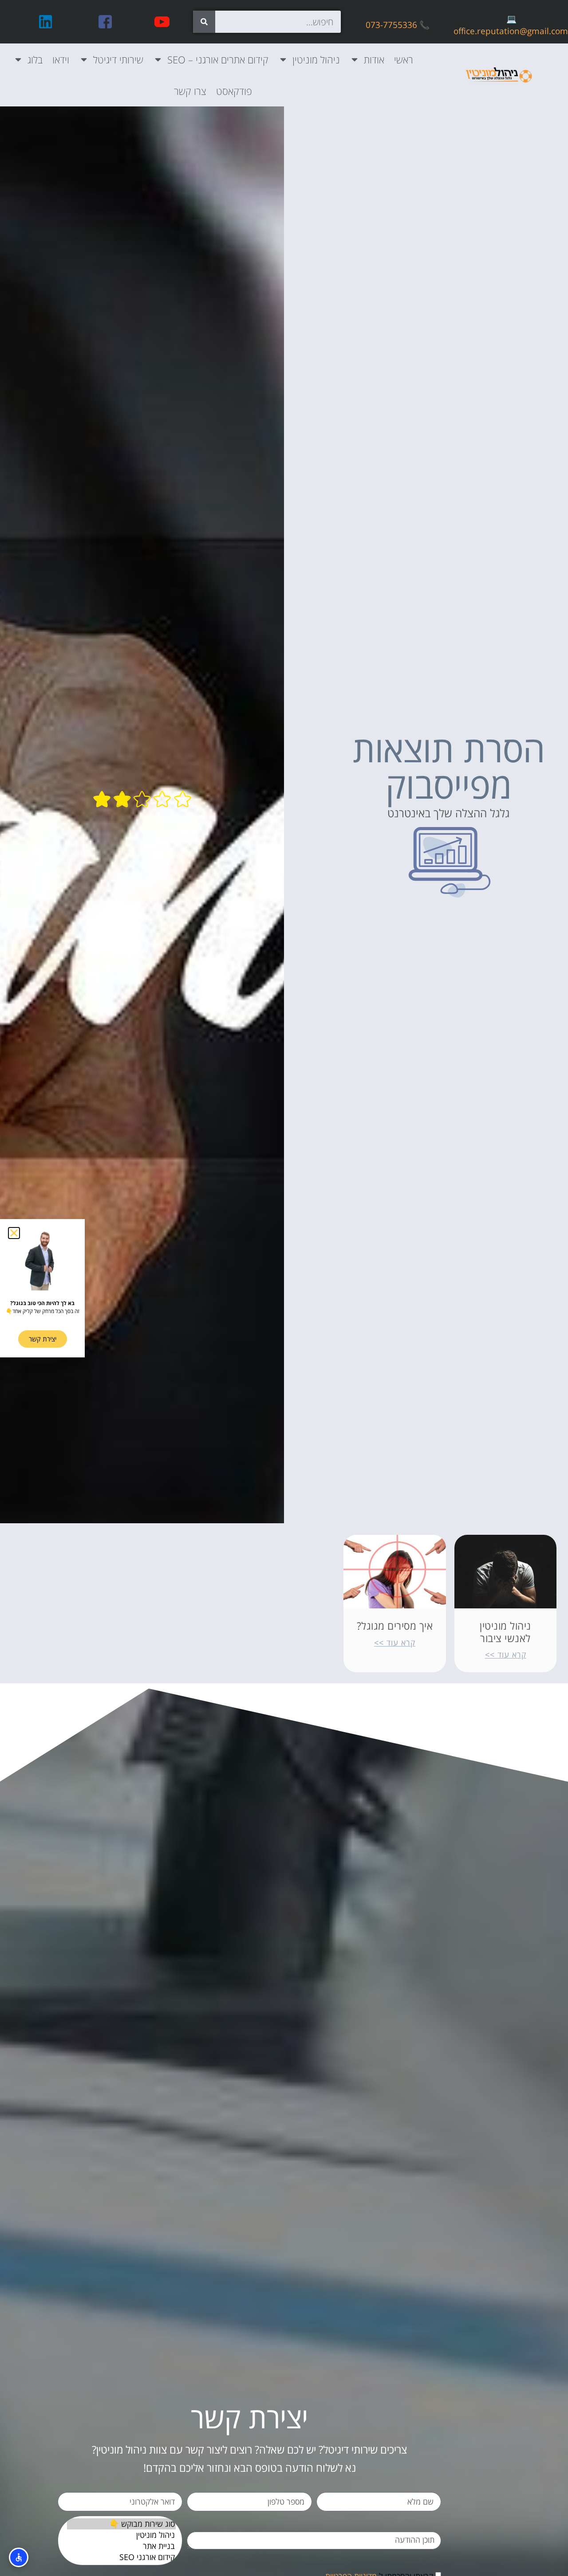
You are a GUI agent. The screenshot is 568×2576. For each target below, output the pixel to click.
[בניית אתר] (121, 2546)
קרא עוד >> (506, 1655)
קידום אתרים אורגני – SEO (218, 59)
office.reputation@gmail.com (511, 31)
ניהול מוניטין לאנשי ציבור (505, 1632)
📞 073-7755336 (398, 25)
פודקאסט (234, 91)
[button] (14, 1233)
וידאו (61, 59)
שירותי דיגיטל (118, 59)
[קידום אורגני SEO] (121, 2557)
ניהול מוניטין (316, 59)
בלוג (35, 59)
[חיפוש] (204, 22)
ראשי (404, 59)
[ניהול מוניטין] (121, 2535)
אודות (374, 59)
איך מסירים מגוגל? (395, 1626)
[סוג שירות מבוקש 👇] (121, 2524)
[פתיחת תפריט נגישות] (19, 2557)
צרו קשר (190, 91)
